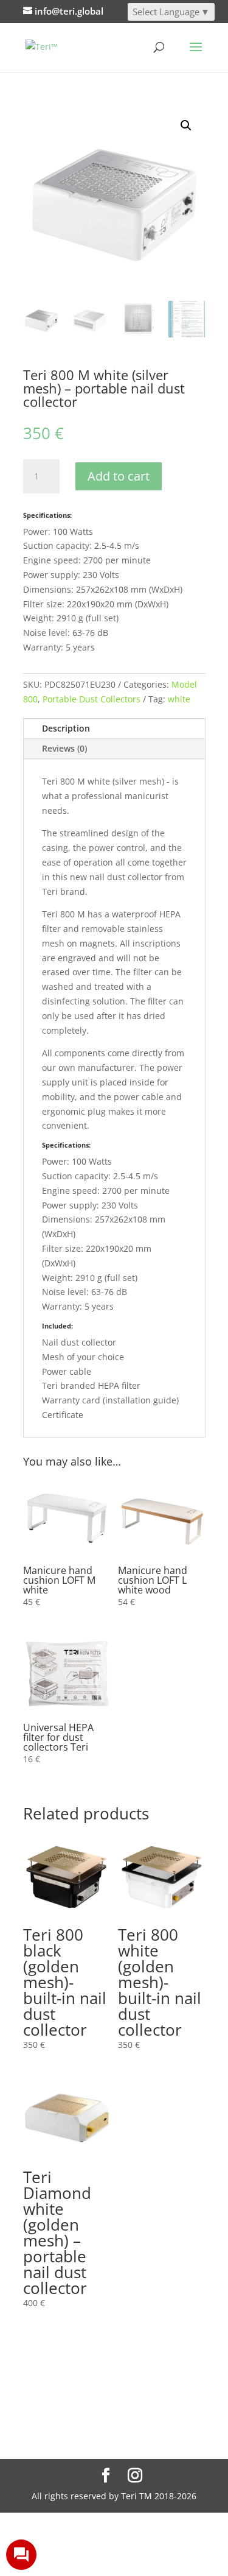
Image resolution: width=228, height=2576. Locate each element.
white (179, 699)
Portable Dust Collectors (92, 699)
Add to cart (119, 476)
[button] (186, 125)
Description (66, 728)
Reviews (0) (64, 748)
